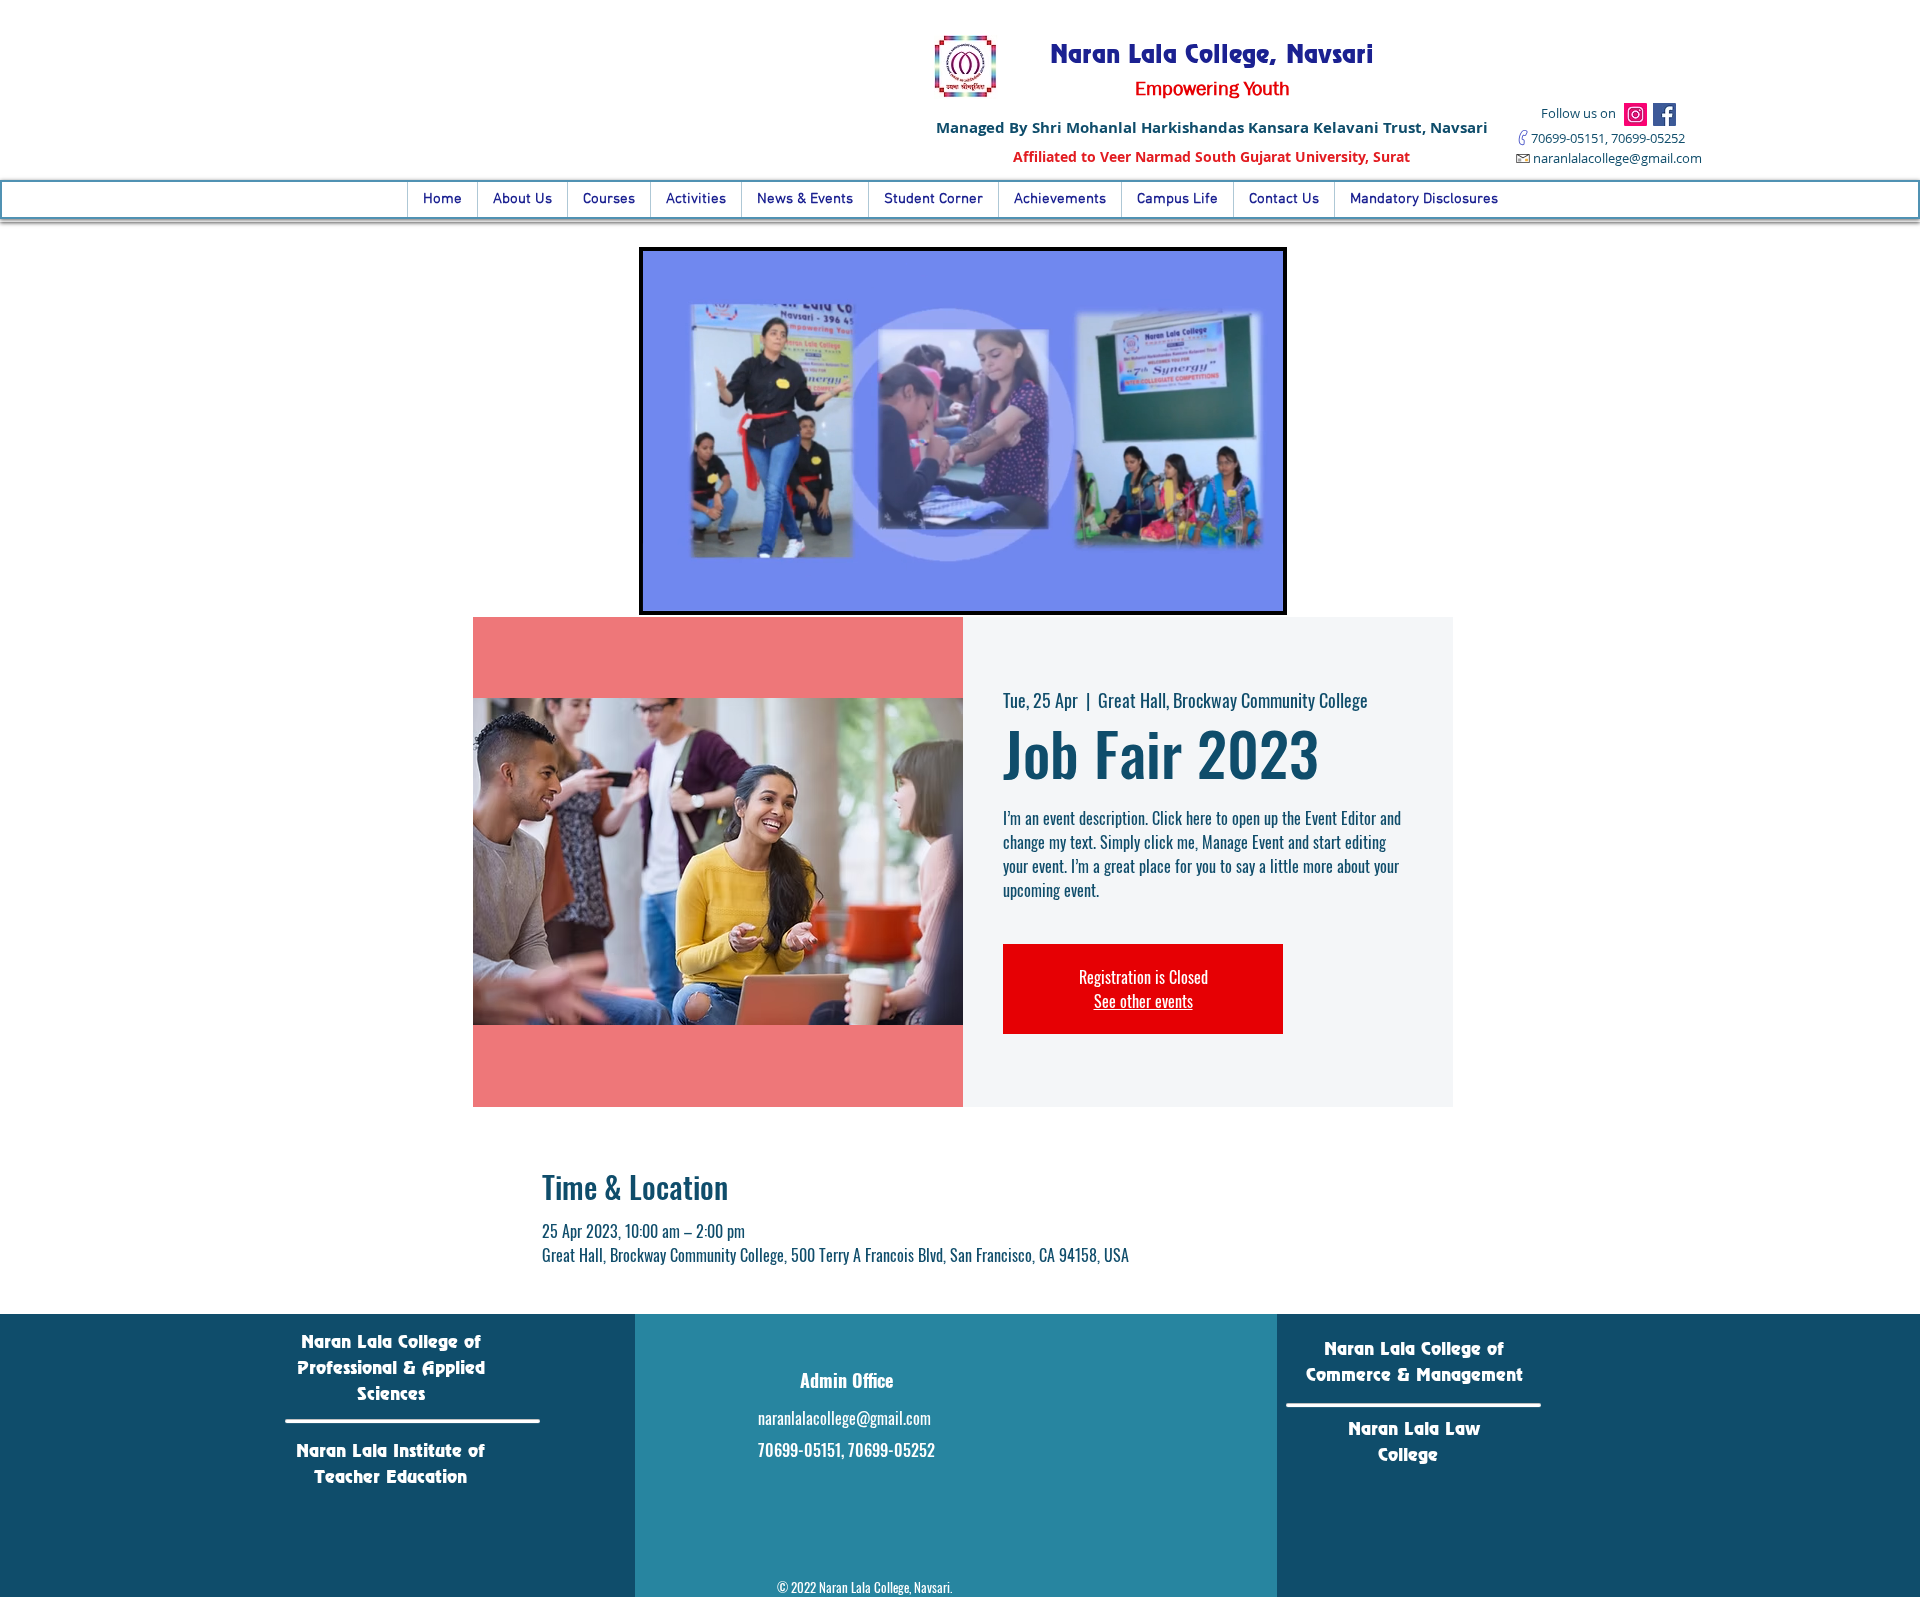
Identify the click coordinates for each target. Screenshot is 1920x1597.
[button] (1257, 589)
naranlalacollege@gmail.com (1617, 158)
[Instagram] (1635, 114)
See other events (1143, 1001)
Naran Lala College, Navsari (1212, 54)
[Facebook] (1664, 114)
